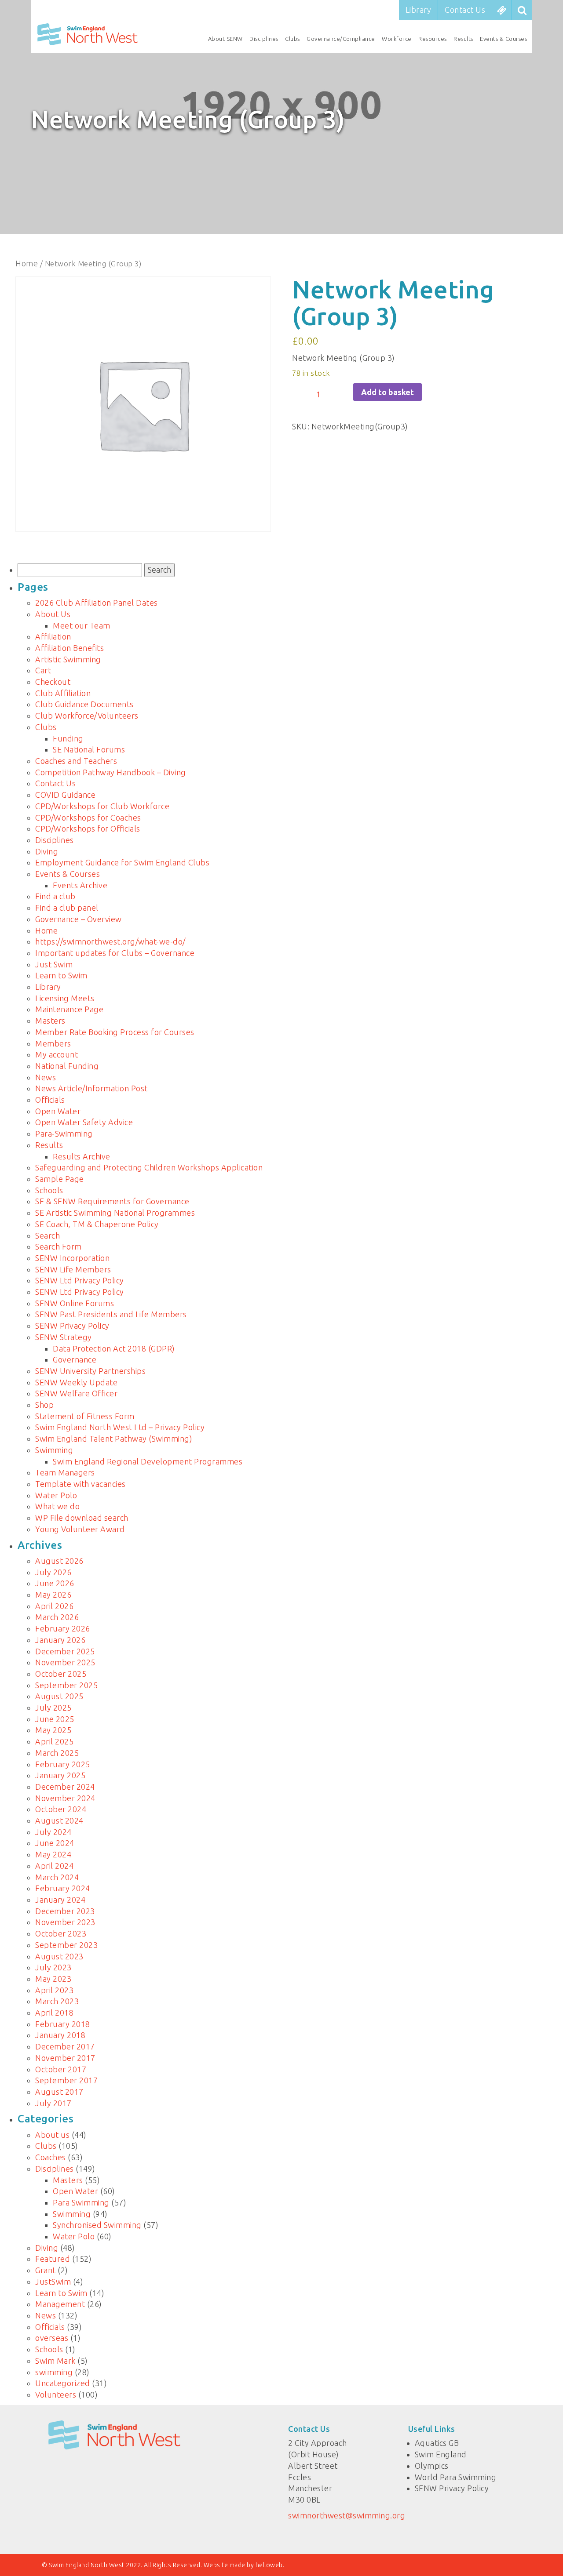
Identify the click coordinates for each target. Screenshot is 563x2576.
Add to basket (388, 392)
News (46, 1077)
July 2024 (53, 1832)
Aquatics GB (437, 2443)
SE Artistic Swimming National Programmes (115, 1213)
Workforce (397, 39)
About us (52, 2135)
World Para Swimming (456, 2477)
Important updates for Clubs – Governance (115, 953)
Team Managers (65, 1472)
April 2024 (54, 1866)
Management (60, 2304)
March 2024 (57, 1877)
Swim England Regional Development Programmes (148, 1461)
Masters (50, 1021)
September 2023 (66, 1945)
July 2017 (53, 2103)
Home (27, 263)
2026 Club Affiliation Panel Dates (97, 603)
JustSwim (53, 2282)
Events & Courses (503, 39)
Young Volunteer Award (80, 1529)
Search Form (58, 1246)
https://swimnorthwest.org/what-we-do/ (110, 941)
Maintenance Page (69, 1009)
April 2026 (54, 1606)
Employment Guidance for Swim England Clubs (122, 862)
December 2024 (65, 1787)
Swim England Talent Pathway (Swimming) (114, 1439)
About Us (53, 614)
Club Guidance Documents (84, 704)
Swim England (441, 2454)
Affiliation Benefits (69, 648)
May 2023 (53, 1979)
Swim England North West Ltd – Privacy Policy (120, 1427)
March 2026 (57, 1617)
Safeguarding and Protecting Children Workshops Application (149, 1167)
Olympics (432, 2466)
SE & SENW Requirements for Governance (112, 1201)
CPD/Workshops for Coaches (88, 817)
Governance (75, 1359)
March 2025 (57, 1753)
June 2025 (55, 1719)
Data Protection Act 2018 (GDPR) (114, 1348)
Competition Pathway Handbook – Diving (111, 772)
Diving (47, 851)
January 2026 (60, 1640)
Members (53, 1043)
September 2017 (66, 2080)
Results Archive (82, 1156)
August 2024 (59, 1820)
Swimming (54, 1450)
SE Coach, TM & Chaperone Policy (97, 1224)
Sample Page (60, 1179)
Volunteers (56, 2394)
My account (57, 1054)
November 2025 (65, 1662)
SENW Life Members (73, 1269)
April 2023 (54, 1990)
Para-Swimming (64, 1134)
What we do (57, 1506)
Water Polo (56, 1495)
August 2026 (59, 1561)
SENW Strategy (64, 1337)
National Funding (67, 1066)
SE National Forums (89, 749)
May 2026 (53, 1595)
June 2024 (55, 1843)
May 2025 (53, 1730)
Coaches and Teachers (76, 761)
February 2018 (63, 2024)
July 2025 (53, 1708)
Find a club (55, 896)
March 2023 (57, 2001)
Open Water (58, 1111)
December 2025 (65, 1651)
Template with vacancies (80, 1484)
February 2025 (63, 1764)
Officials (50, 1100)
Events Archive (80, 885)
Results (463, 39)
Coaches (51, 2157)
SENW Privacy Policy (72, 1326)
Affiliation (53, 636)
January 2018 (60, 2035)
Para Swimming (81, 2202)
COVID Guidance (65, 795)
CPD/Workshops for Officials (88, 828)
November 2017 (65, 2058)
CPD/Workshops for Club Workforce (102, 806)
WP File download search (82, 1518)
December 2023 (65, 1911)
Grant (46, 2270)
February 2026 (63, 1628)
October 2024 (61, 1809)
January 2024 (60, 1900)
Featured (53, 2259)
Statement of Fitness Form (85, 1416)
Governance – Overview (79, 919)
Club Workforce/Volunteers (87, 716)
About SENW (225, 39)
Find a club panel (67, 908)
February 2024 (63, 1888)
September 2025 (66, 1685)
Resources (433, 39)
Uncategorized (63, 2383)
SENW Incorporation (72, 1258)
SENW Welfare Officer (76, 1393)
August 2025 (59, 1696)
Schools (49, 1190)
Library (419, 10)
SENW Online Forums (75, 1303)
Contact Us (465, 10)
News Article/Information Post (91, 1088)
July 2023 (53, 1967)
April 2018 (54, 2013)
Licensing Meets (65, 998)
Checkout (53, 682)
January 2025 (60, 1775)
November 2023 (65, 1922)
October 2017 (61, 2069)
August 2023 (59, 1956)
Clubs (292, 39)
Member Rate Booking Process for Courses (115, 1032)
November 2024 (65, 1798)
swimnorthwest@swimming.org (347, 2515)
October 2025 (61, 1674)
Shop (44, 1405)
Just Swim (54, 964)
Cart (43, 670)
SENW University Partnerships (90, 1371)
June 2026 (55, 1583)
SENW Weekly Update (76, 1382)
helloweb (269, 2565)
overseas (52, 2338)
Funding (68, 738)
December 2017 (65, 2046)
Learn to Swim (61, 975)
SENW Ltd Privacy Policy (80, 1280)
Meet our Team (82, 625)
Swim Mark (55, 2361)
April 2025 (54, 1741)
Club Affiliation (63, 693)
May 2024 (53, 1854)
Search (48, 1235)
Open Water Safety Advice (84, 1122)
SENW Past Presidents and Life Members (111, 1314)
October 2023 (61, 1933)
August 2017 (59, 2092)
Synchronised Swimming (97, 2225)
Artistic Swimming (68, 659)
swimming (54, 2372)
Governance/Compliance (341, 39)
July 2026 (53, 1572)
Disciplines (264, 39)
